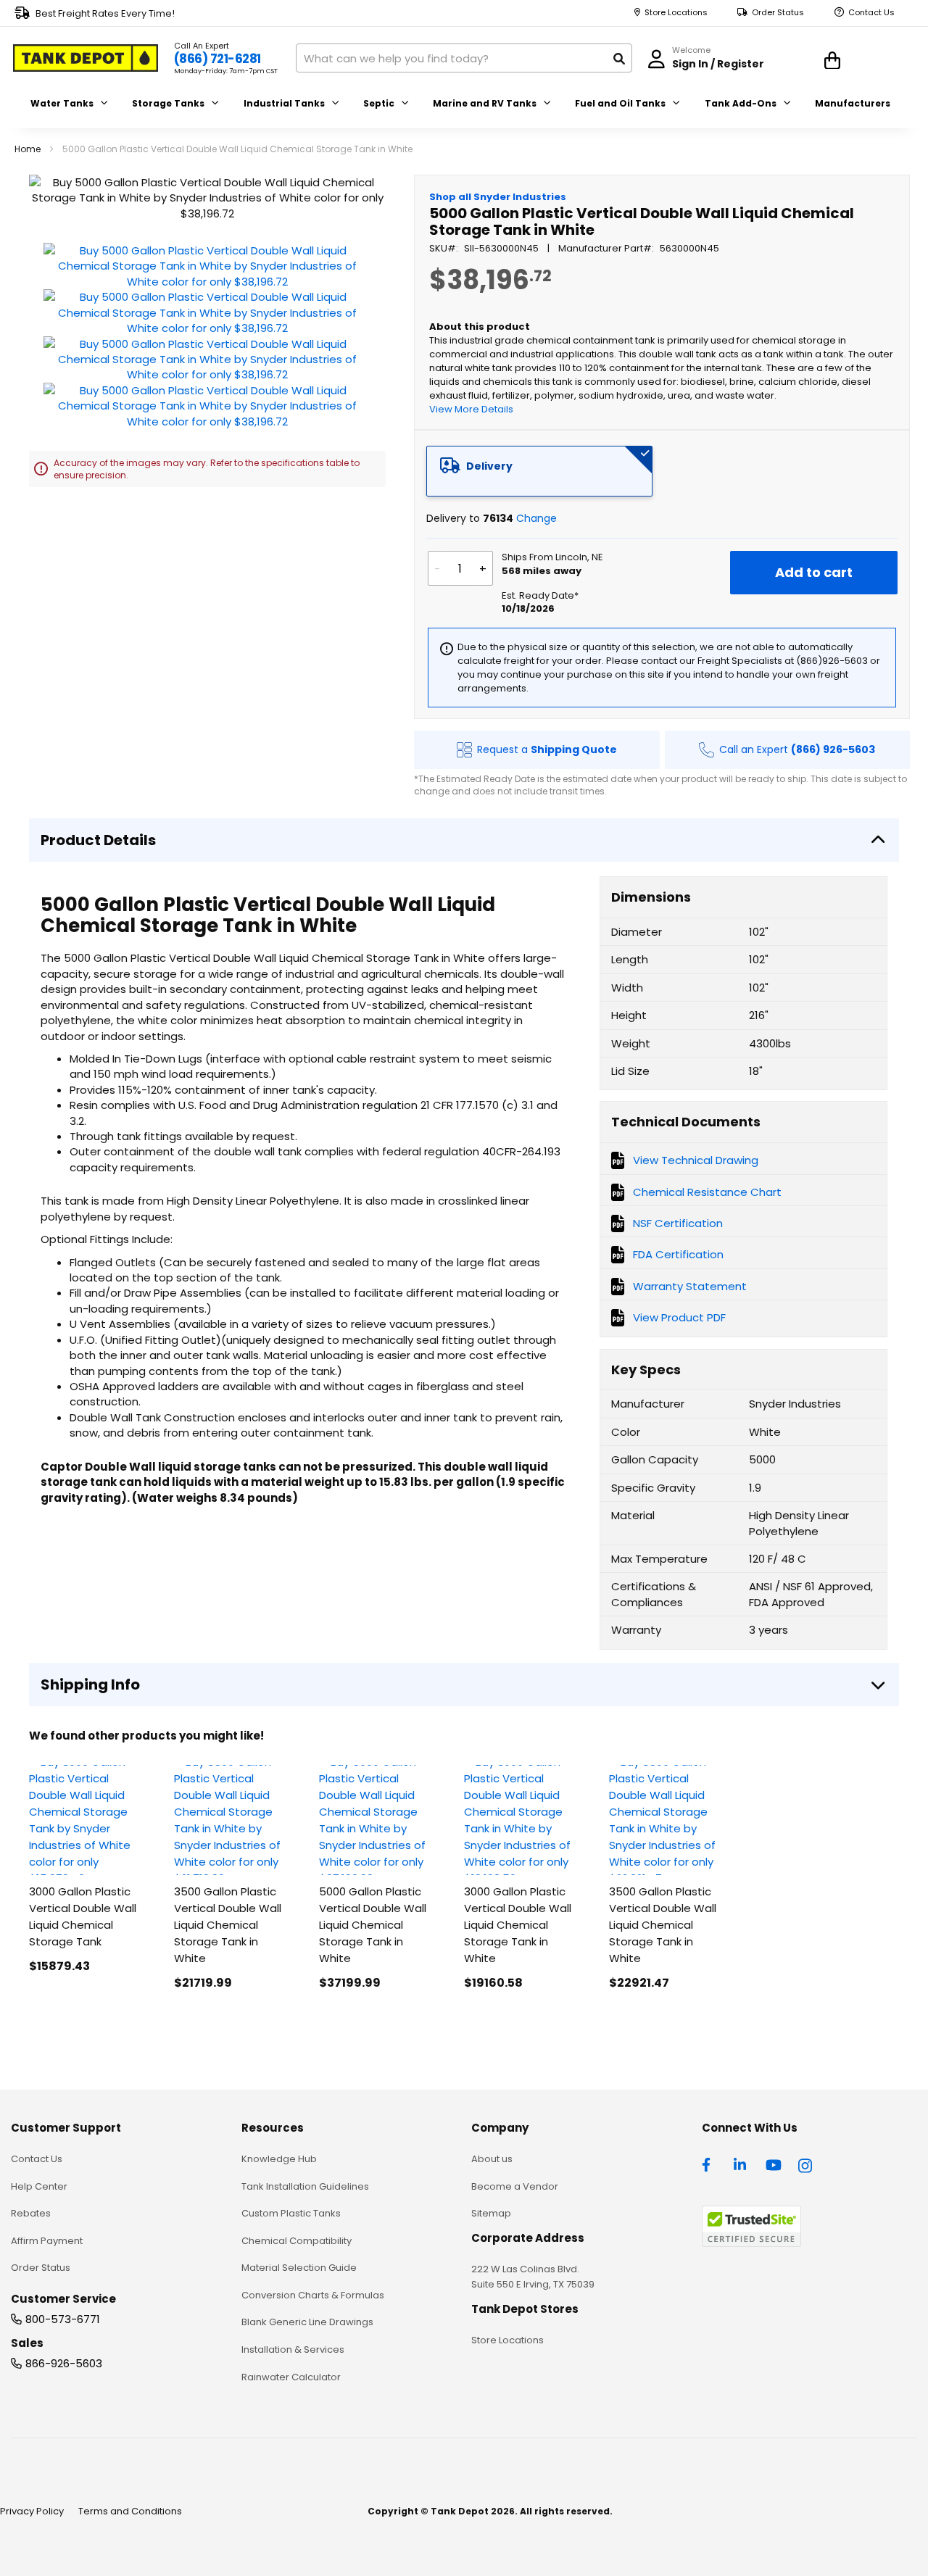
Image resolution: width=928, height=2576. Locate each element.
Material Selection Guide (299, 2268)
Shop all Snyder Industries (498, 197)
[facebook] (710, 2164)
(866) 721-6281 (217, 59)
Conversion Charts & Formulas (313, 2295)
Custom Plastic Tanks (291, 2213)
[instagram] (806, 2164)
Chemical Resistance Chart (707, 1192)
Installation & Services (293, 2349)
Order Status (778, 13)
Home (28, 149)
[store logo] (86, 58)
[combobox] (464, 58)
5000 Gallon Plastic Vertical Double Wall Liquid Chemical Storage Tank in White (373, 1925)
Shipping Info (90, 1684)
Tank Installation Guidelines (305, 2186)
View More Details (471, 409)
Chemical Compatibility (297, 2241)
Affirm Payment (47, 2241)
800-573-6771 (63, 2319)
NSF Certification (678, 1223)
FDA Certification (678, 1254)
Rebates (31, 2213)
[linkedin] (742, 2164)
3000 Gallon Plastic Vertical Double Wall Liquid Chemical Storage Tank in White (518, 1925)
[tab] (539, 471)
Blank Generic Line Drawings (307, 2322)
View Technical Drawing (696, 1160)
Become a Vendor (515, 2186)
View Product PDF (679, 1317)
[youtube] (774, 2164)
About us (492, 2159)
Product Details (98, 840)
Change (536, 518)
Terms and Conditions (130, 2511)
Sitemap (491, 2213)
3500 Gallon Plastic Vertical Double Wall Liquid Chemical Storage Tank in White (228, 1925)
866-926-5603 (64, 2363)
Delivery (489, 466)
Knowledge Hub (279, 2159)
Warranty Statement (690, 1286)
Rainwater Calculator (291, 2377)
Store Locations (676, 13)
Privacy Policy (32, 2511)
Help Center (39, 2186)
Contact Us (871, 13)
